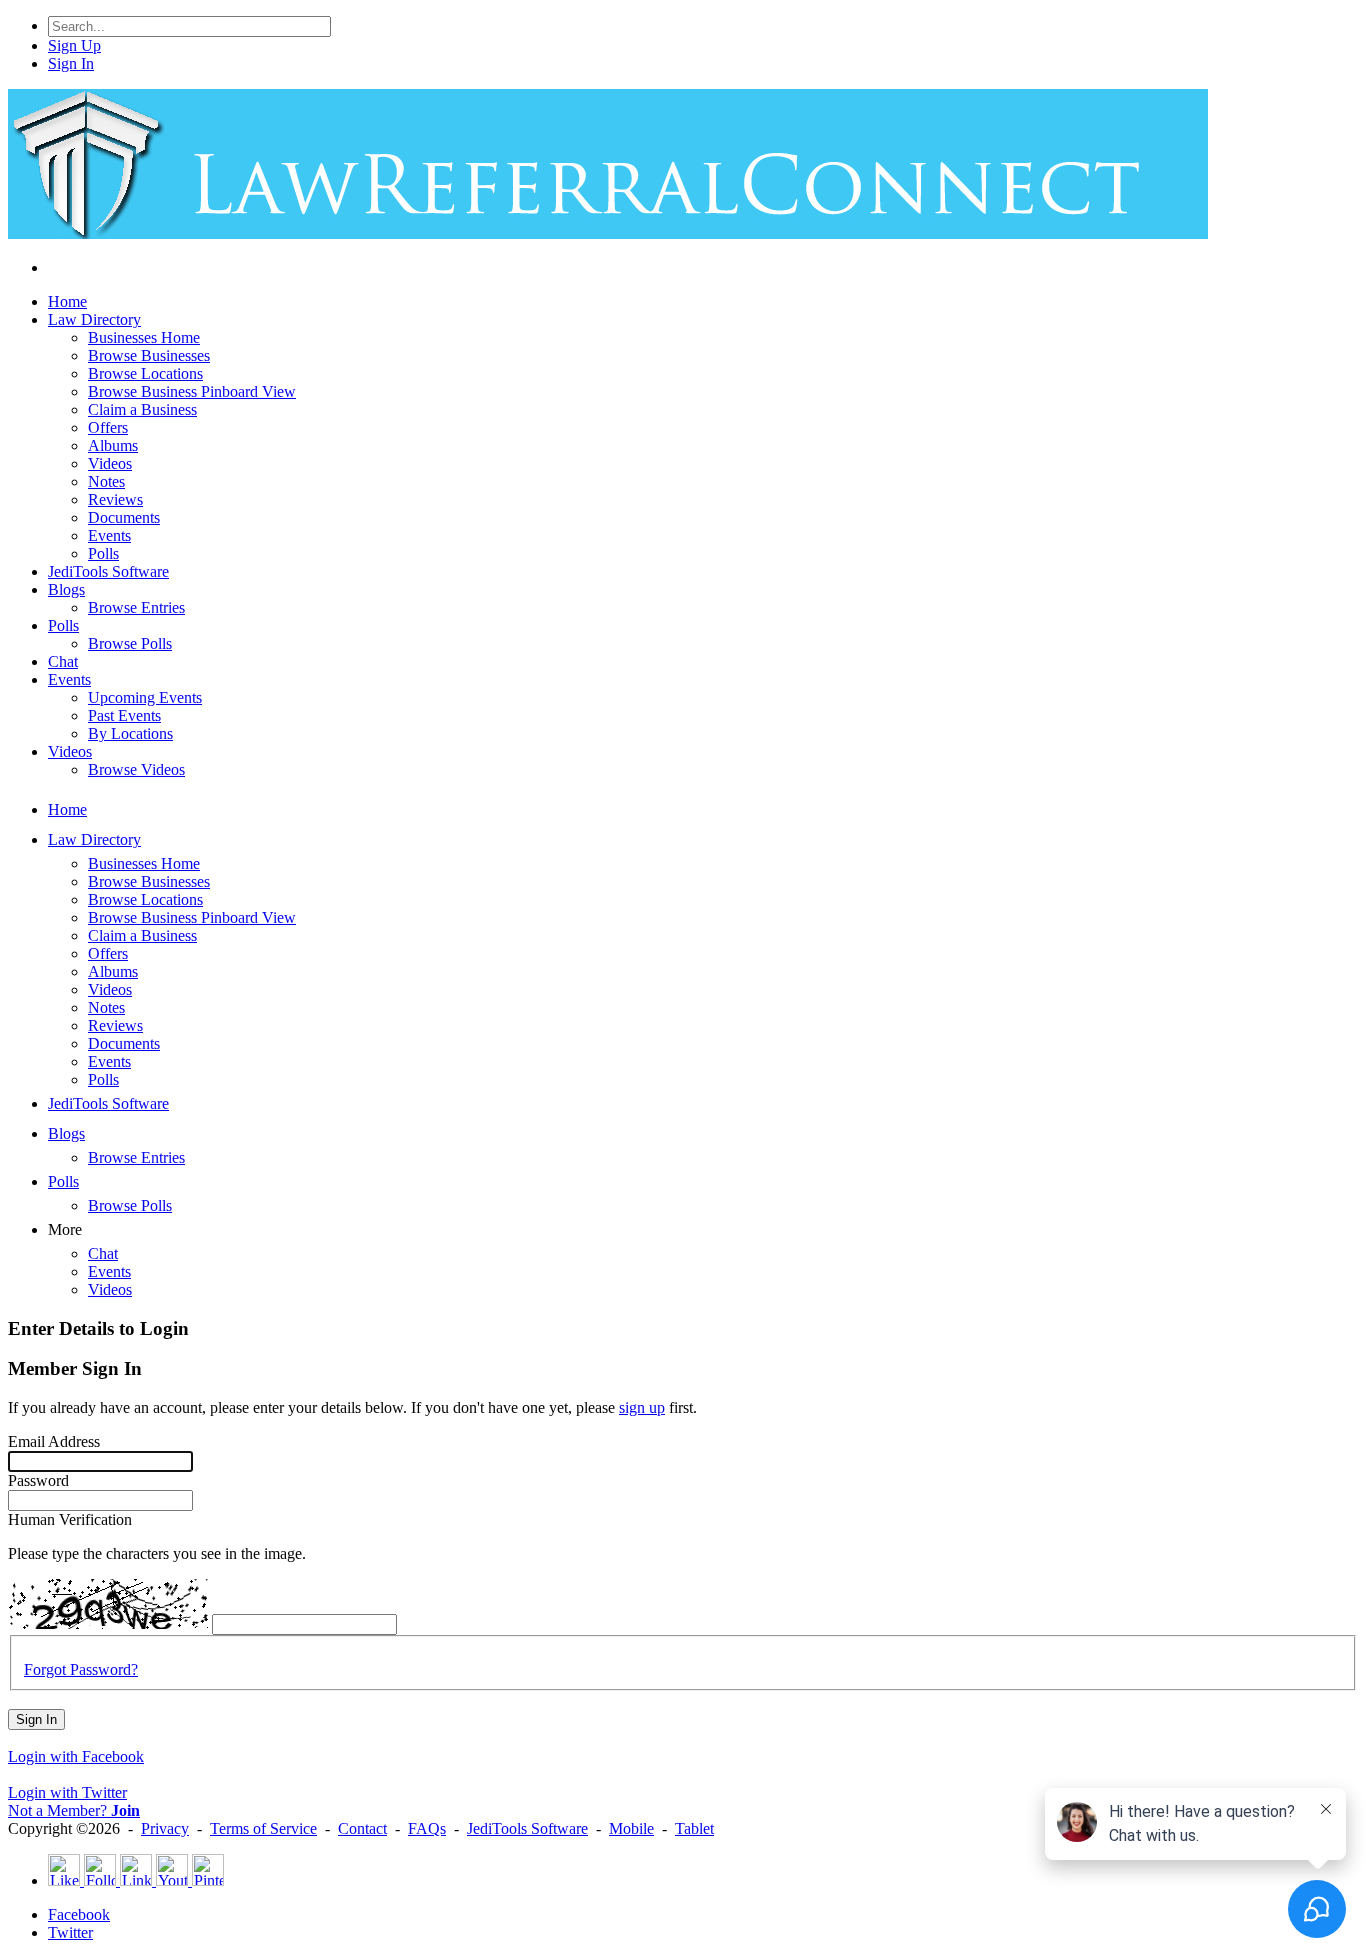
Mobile (631, 1828)
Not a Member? (74, 1810)
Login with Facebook (76, 1756)
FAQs (427, 1828)
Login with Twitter (67, 1792)
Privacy (165, 1828)
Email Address (54, 1441)
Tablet (694, 1828)
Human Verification (70, 1519)
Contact (362, 1828)
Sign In (36, 1719)
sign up (642, 1407)
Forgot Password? (81, 1669)
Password (38, 1480)
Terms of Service (263, 1828)
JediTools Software (527, 1828)
